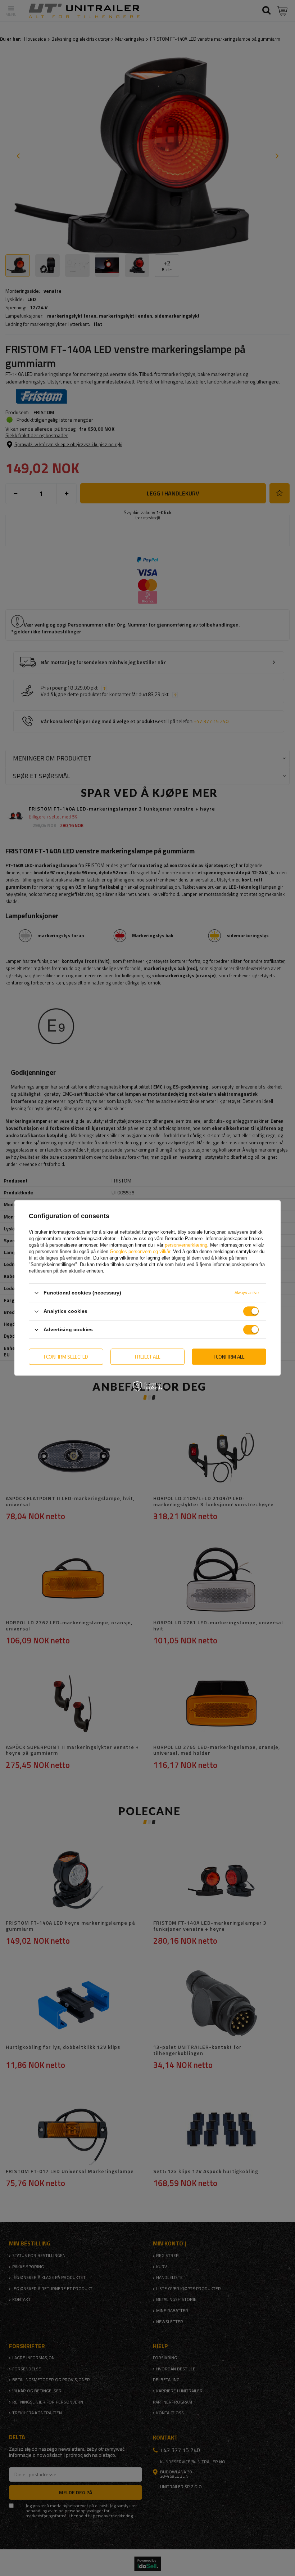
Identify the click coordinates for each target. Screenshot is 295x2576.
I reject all (147, 1357)
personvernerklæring (186, 1245)
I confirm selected (66, 1357)
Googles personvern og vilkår (140, 1251)
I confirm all (229, 1357)
